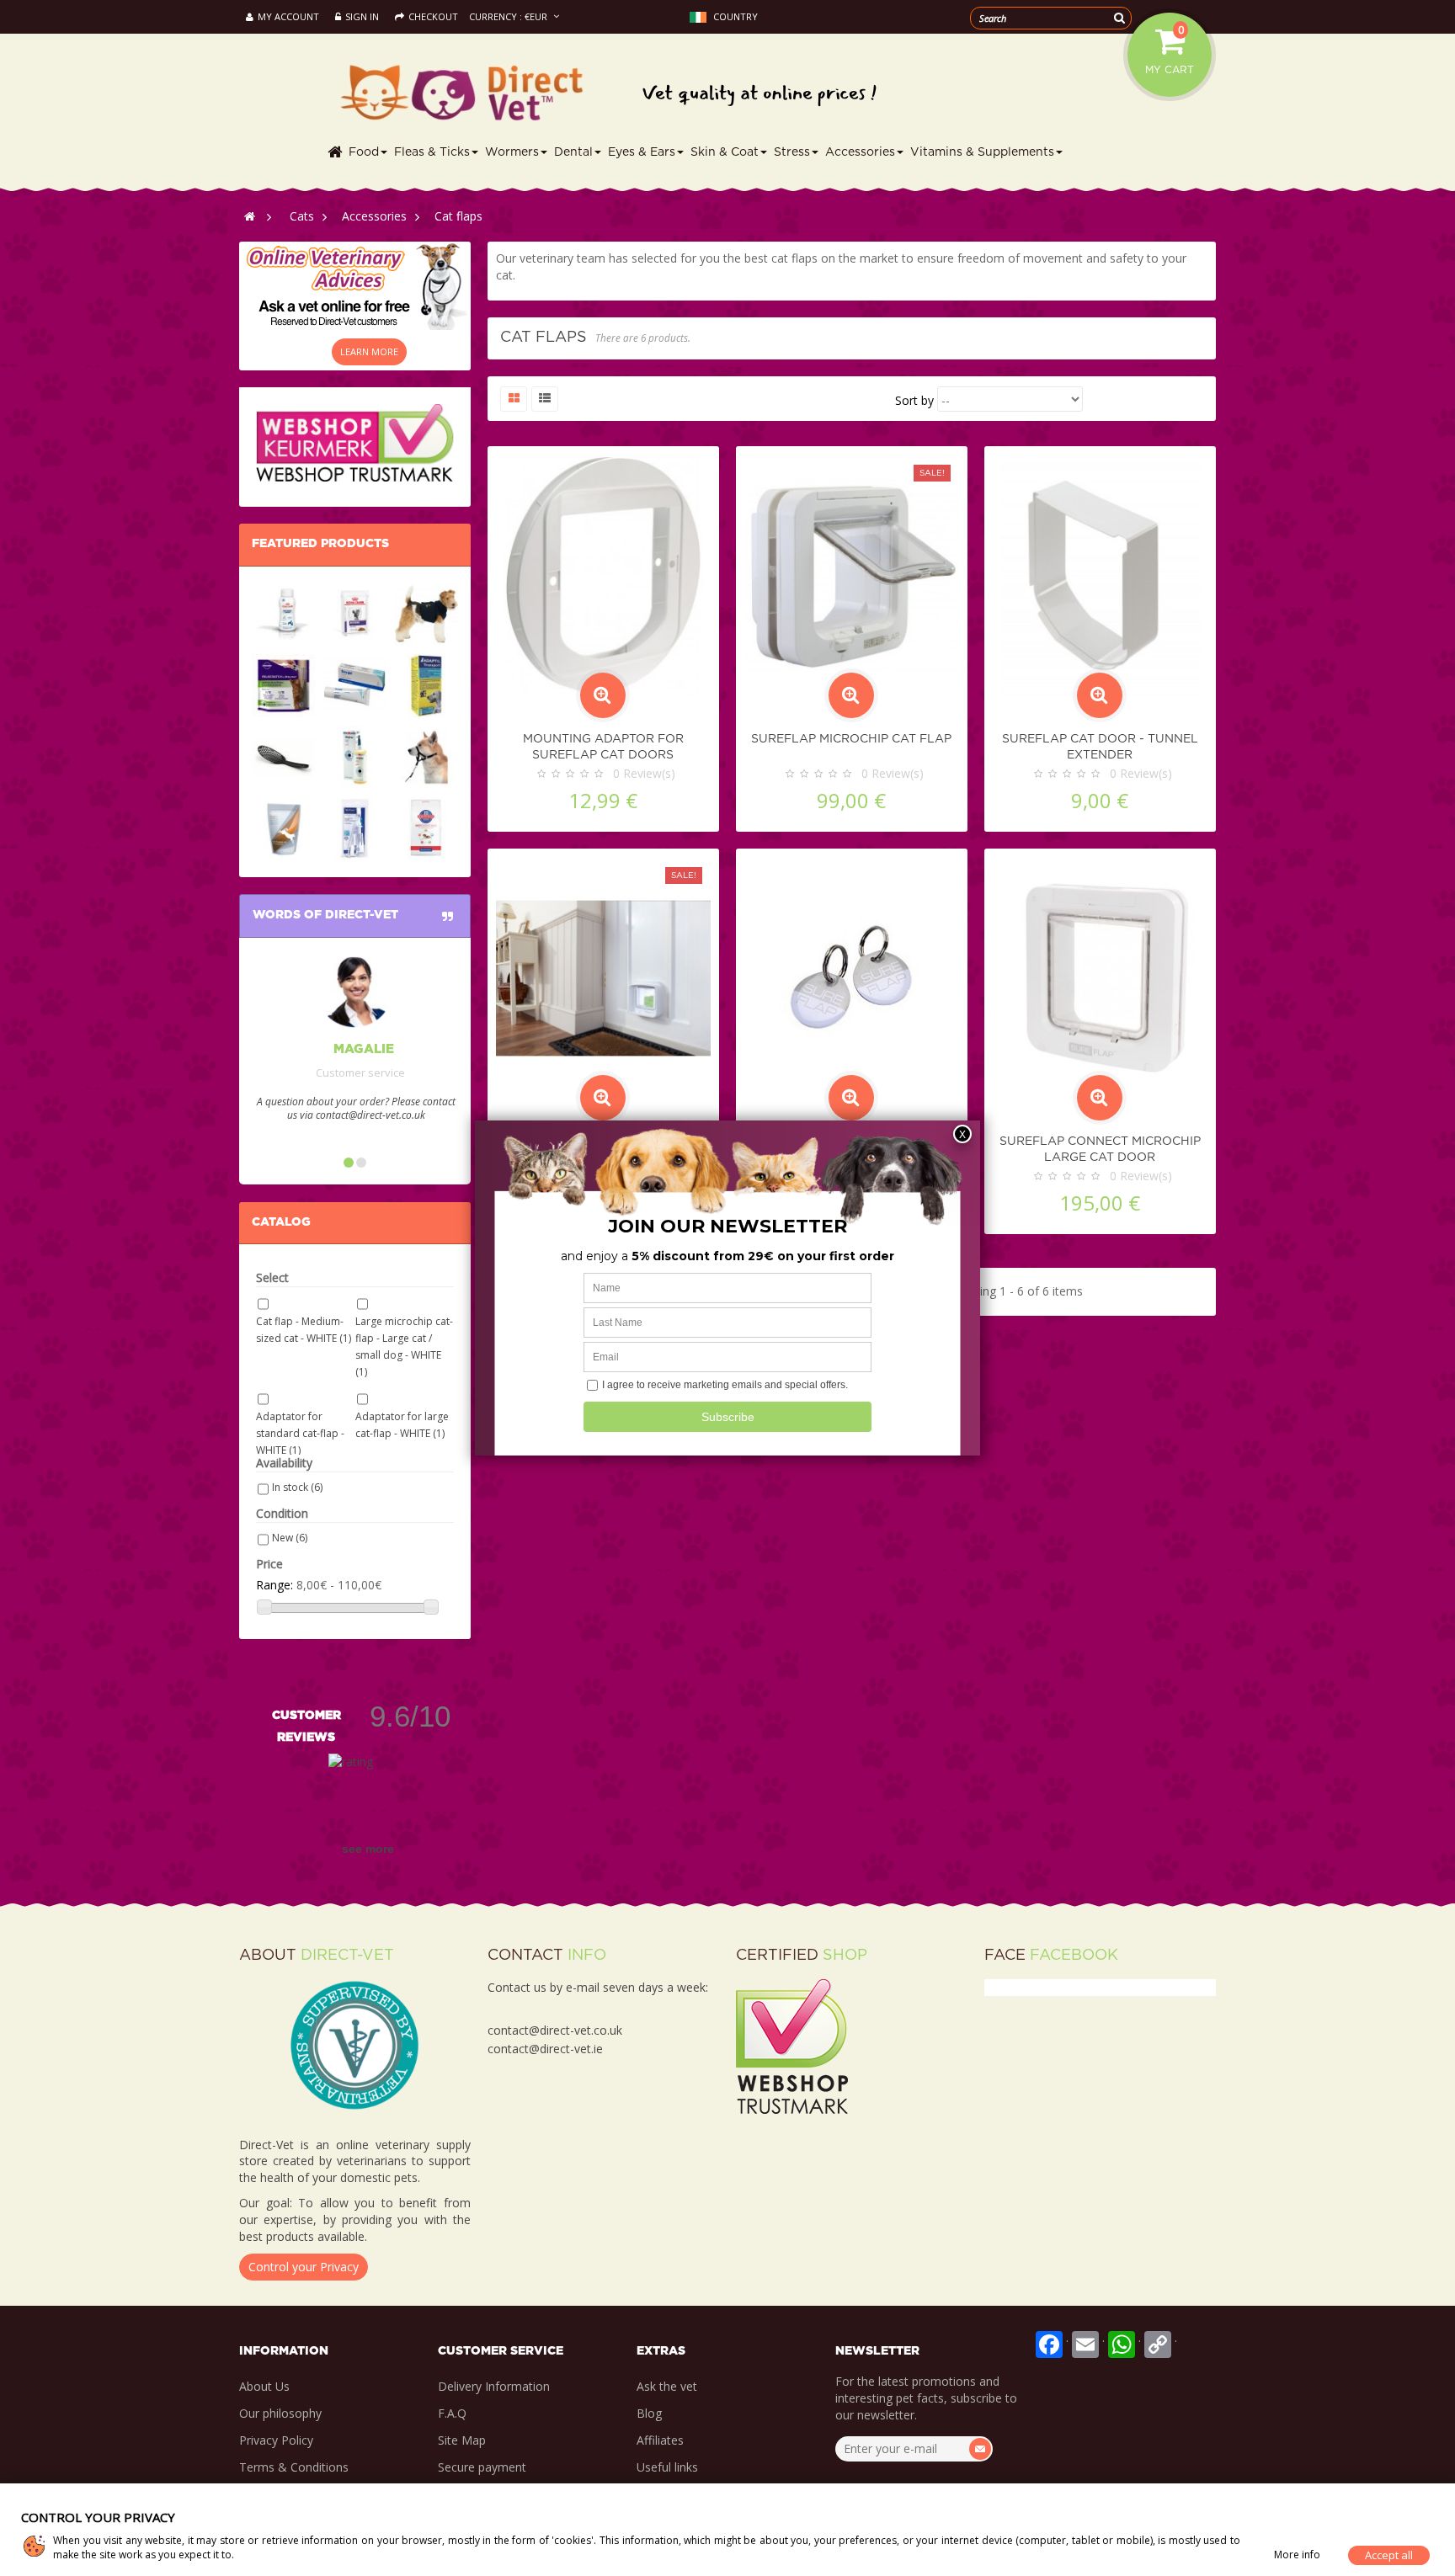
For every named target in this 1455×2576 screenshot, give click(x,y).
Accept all (1389, 2555)
